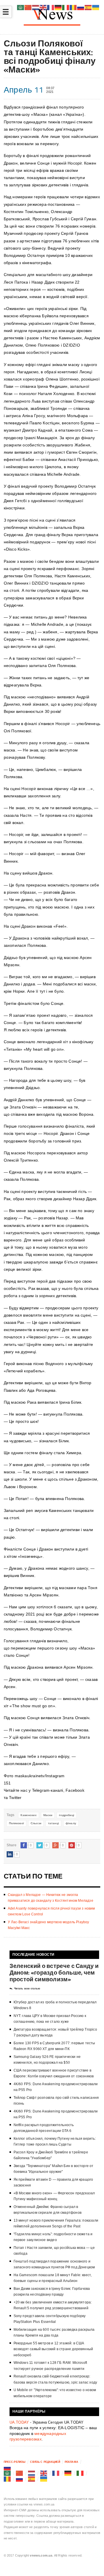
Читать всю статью (27, 1989)
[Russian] (8, 2467)
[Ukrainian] (44, 2479)
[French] (56, 2473)
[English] (44, 2473)
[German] (68, 2473)
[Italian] (80, 2473)
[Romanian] (8, 2479)
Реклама (71, 2462)
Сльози (36, 1823)
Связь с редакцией (45, 2462)
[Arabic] (8, 2473)
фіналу (71, 1823)
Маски (48, 1815)
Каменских (28, 1815)
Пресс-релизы (15, 2462)
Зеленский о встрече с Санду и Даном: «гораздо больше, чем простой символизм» (54, 1972)
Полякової (16, 1823)
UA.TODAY (19, 2422)
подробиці (66, 1815)
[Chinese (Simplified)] (20, 2473)
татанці (53, 1823)
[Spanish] (32, 2479)
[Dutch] (32, 2473)
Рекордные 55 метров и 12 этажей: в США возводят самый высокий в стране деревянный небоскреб (53, 2349)
